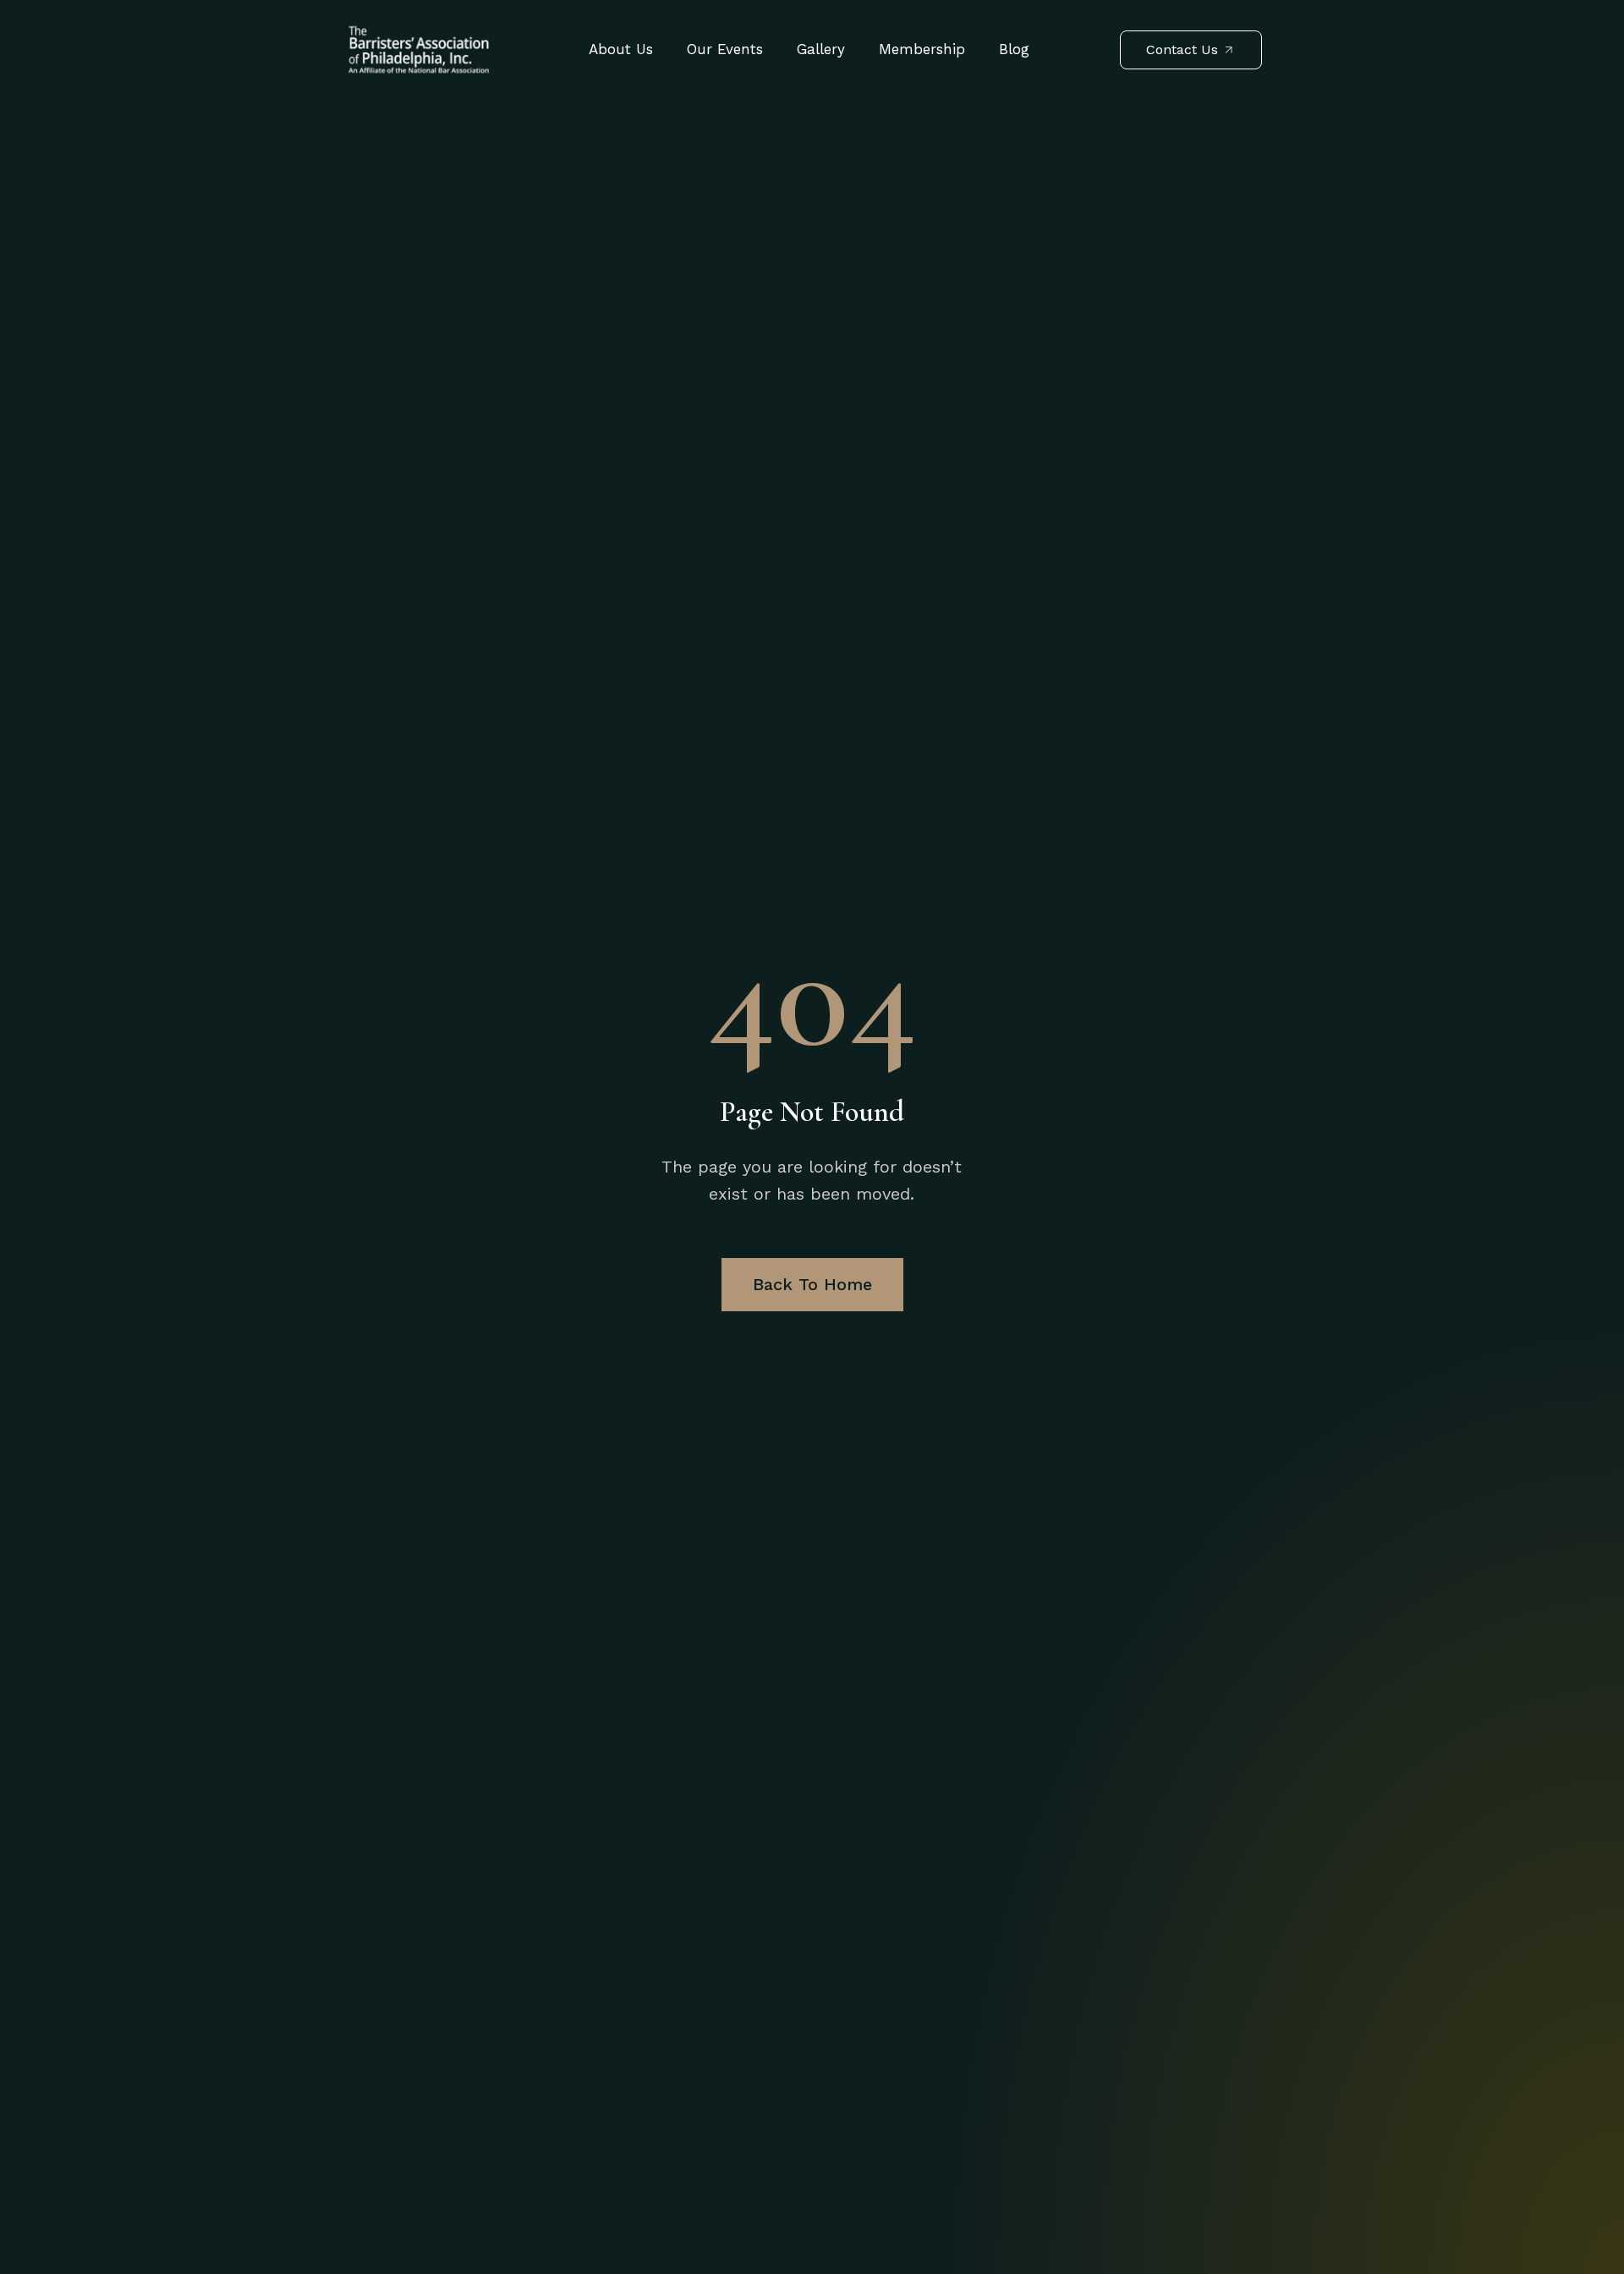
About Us (621, 49)
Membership (922, 49)
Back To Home (812, 1284)
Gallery (821, 49)
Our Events (725, 49)
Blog (1014, 49)
